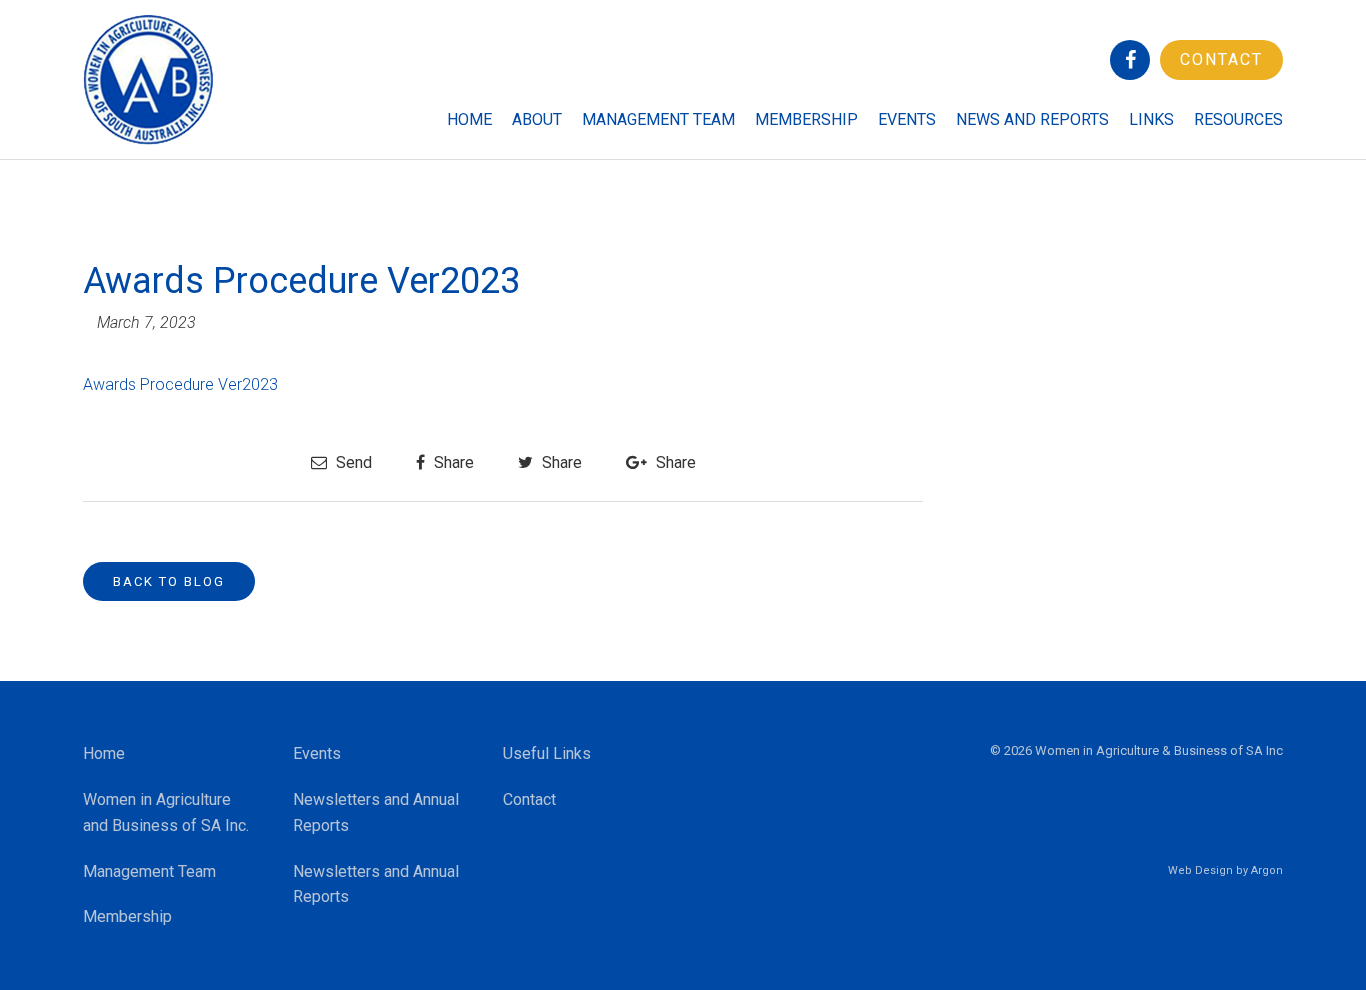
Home (469, 119)
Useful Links (547, 753)
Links (1151, 119)
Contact (1221, 59)
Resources (1238, 119)
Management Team (658, 119)
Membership (806, 119)
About (537, 119)
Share (452, 462)
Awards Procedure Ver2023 (180, 384)
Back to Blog (169, 581)
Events (907, 119)
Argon (1267, 870)
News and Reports (1032, 119)
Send (352, 462)
